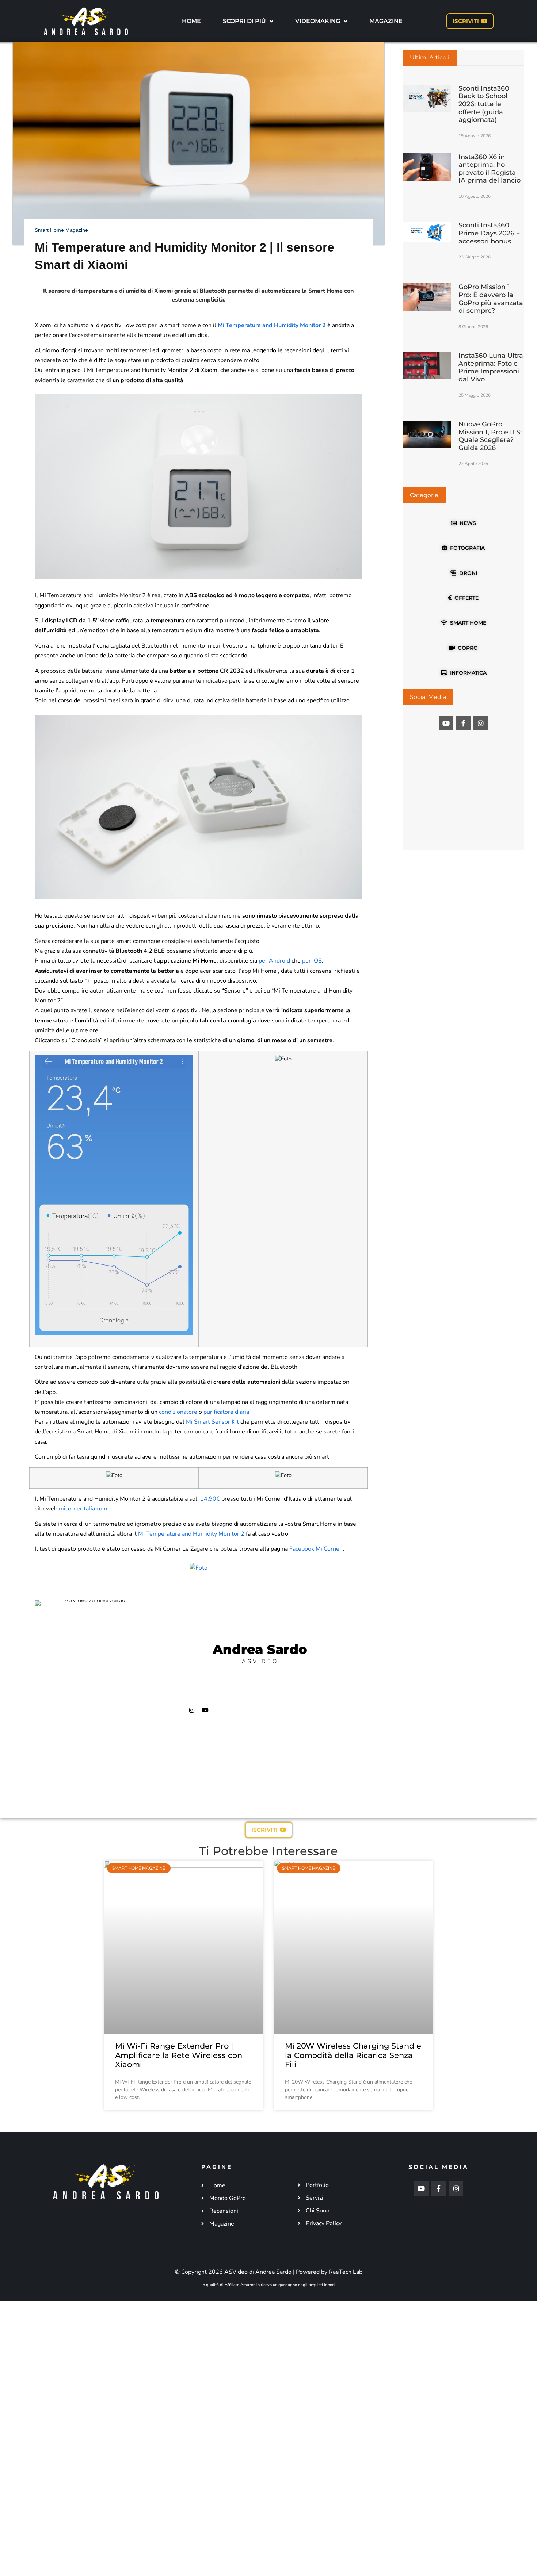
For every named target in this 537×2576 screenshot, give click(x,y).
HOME (191, 21)
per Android (274, 961)
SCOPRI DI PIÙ (244, 21)
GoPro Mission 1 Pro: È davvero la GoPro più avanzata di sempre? (491, 299)
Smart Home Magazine (61, 230)
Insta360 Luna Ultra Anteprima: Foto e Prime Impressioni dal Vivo (491, 367)
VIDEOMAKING (318, 21)
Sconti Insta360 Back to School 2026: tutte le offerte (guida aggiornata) (484, 104)
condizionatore (178, 1412)
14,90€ (210, 1499)
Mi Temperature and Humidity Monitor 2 (272, 325)
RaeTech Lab (346, 2272)
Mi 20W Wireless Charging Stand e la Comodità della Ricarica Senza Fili (353, 2055)
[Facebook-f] (464, 723)
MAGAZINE (386, 21)
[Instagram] (192, 1710)
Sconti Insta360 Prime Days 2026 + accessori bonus (489, 233)
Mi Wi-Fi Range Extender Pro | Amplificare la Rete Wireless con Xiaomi (179, 2055)
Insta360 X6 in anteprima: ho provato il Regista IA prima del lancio (490, 169)
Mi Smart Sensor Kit (212, 1422)
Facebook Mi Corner (315, 1549)
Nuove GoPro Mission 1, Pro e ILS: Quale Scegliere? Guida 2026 (490, 436)
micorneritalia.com (83, 1509)
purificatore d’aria (226, 1412)
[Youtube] (205, 1710)
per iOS (312, 961)
